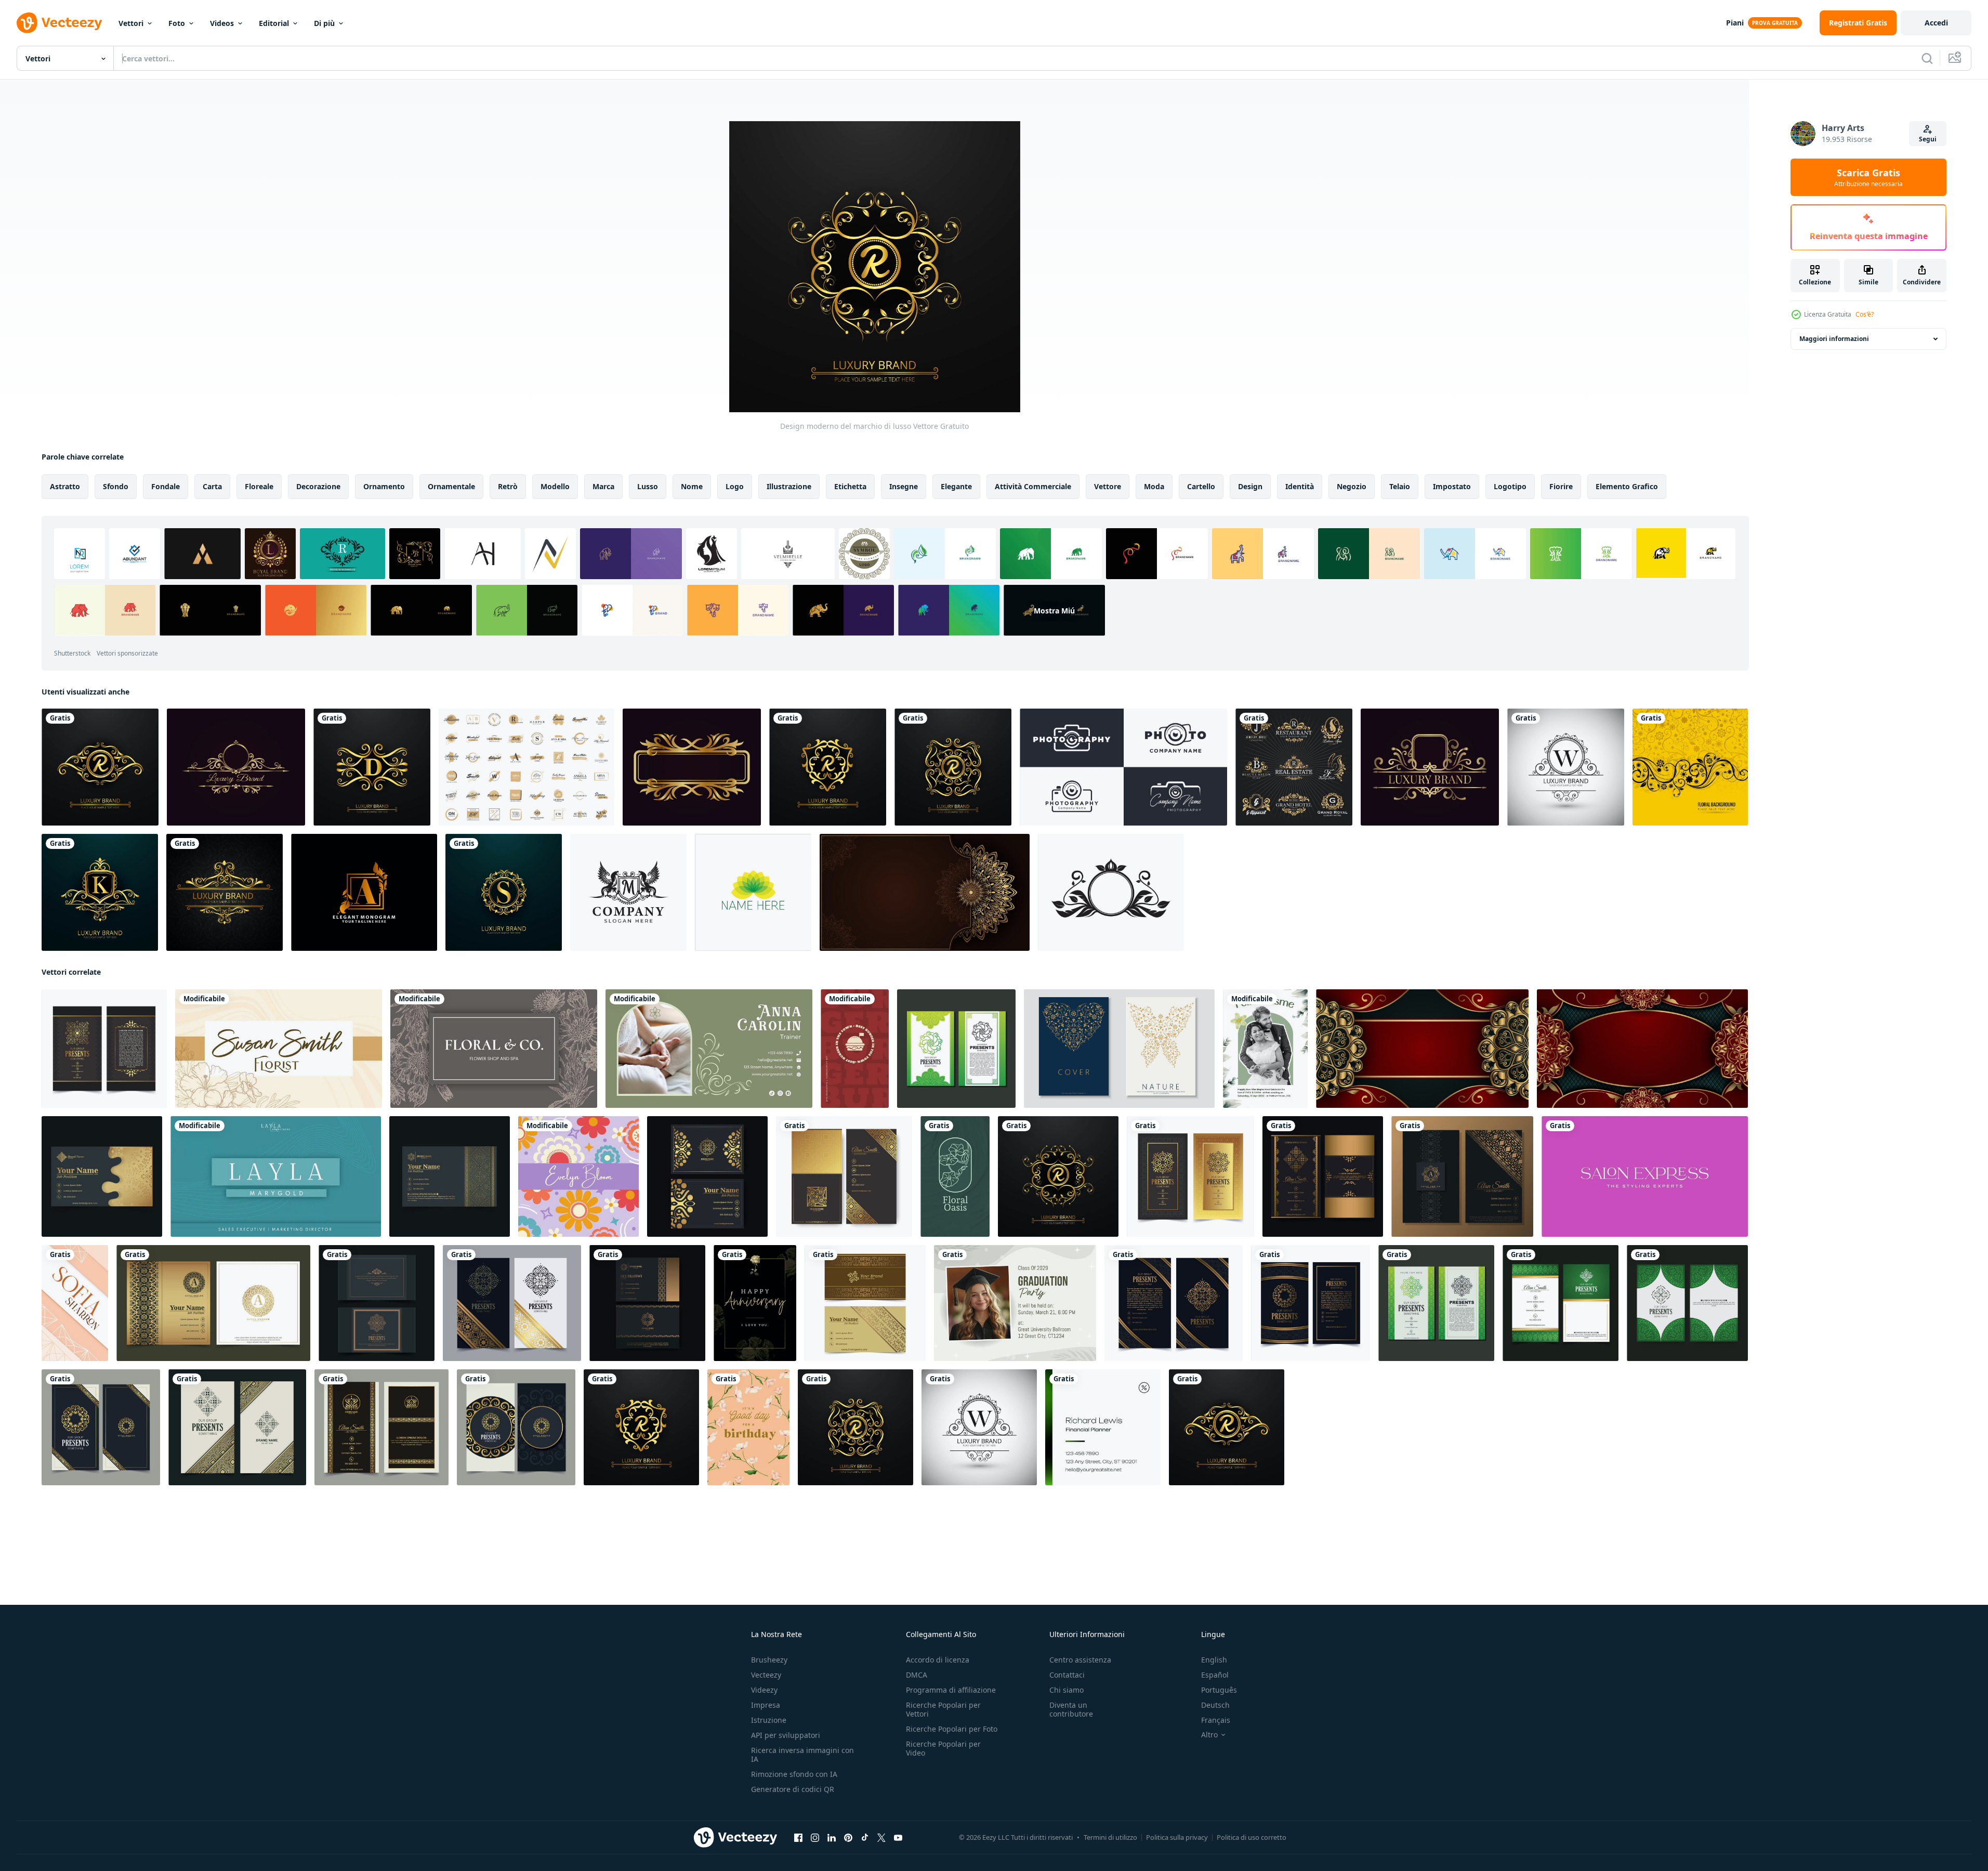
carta (212, 486)
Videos (222, 23)
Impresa (766, 1705)
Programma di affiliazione (951, 1690)
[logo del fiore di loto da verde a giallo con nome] (753, 892)
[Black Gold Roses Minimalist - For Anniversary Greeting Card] (755, 1303)
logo (735, 486)
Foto (177, 23)
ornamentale (451, 486)
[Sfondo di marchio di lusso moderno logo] (100, 767)
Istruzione (769, 1720)
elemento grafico (1627, 486)
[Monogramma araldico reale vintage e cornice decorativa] (1294, 767)
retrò (508, 486)
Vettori (131, 23)
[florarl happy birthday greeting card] (748, 1427)
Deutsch (1215, 1705)
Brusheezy (769, 1660)
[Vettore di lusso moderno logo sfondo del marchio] (1566, 767)
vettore (1108, 486)
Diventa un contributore (1071, 1709)
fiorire (1561, 486)
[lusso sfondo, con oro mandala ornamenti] (1422, 1049)
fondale (166, 486)
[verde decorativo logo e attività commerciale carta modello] (956, 1049)
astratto (65, 486)
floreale (259, 486)
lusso (648, 486)
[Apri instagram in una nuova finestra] (815, 1838)
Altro (1209, 1735)
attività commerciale (1033, 486)
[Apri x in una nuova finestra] (881, 1838)
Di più (324, 23)
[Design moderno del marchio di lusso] (1058, 1176)
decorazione (318, 486)
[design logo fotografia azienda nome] (1123, 767)
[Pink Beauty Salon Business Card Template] (1645, 1176)
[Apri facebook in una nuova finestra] (798, 1838)
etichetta (850, 486)
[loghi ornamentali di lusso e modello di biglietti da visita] (104, 1049)
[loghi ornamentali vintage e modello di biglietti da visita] (377, 1303)
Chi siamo (1067, 1690)
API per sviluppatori (786, 1735)
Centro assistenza (1080, 1660)
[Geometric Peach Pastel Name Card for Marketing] (75, 1303)
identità (1300, 486)
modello (555, 486)
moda (1154, 486)
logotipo (1510, 486)
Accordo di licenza (938, 1660)
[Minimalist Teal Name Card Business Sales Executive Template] (276, 1176)
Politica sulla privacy (1177, 1837)
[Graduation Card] (1015, 1303)
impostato (1452, 486)
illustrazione (789, 486)
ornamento (384, 486)
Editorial (274, 23)
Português (1219, 1690)
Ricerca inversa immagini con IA (802, 1755)
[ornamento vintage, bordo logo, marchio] (692, 767)
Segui (1928, 139)
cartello (1201, 486)
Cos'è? (1865, 314)
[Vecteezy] (59, 23)
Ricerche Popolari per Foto (952, 1729)
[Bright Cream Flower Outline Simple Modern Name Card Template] (279, 1049)
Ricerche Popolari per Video (943, 1748)
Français (1216, 1720)
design (1250, 486)
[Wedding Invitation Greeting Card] (1265, 1049)
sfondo (116, 486)
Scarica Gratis (1868, 177)
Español (1215, 1675)
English (1214, 1660)
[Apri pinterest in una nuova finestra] (848, 1838)
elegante (956, 486)
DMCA (917, 1675)
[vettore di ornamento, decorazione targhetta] (1111, 892)
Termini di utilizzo (1110, 1837)
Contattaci (1067, 1675)
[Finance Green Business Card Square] (1103, 1427)
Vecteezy (766, 1675)
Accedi (1936, 23)
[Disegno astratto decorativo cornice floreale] (1690, 767)
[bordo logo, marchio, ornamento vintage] (236, 767)
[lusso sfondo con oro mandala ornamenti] (1642, 1049)
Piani (1735, 23)
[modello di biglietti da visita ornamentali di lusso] (865, 1303)
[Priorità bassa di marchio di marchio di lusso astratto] (372, 767)
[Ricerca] (1927, 58)
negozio (1352, 486)
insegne (904, 486)
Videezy (764, 1690)
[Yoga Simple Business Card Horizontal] (709, 1049)
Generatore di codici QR (793, 1789)
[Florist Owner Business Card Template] (955, 1176)
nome (692, 486)
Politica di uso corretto (1252, 1837)
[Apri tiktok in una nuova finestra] (865, 1838)
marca (603, 486)
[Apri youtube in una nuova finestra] (898, 1838)
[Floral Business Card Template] (578, 1176)
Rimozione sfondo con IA (794, 1774)
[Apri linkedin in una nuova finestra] (832, 1838)
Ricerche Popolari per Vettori (943, 1709)
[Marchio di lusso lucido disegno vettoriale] (100, 892)
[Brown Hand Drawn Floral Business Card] (494, 1049)
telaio (1400, 486)
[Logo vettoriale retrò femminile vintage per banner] (526, 767)
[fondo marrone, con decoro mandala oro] (925, 892)
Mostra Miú (1054, 610)
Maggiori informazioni (1834, 339)
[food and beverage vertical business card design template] (855, 1049)
